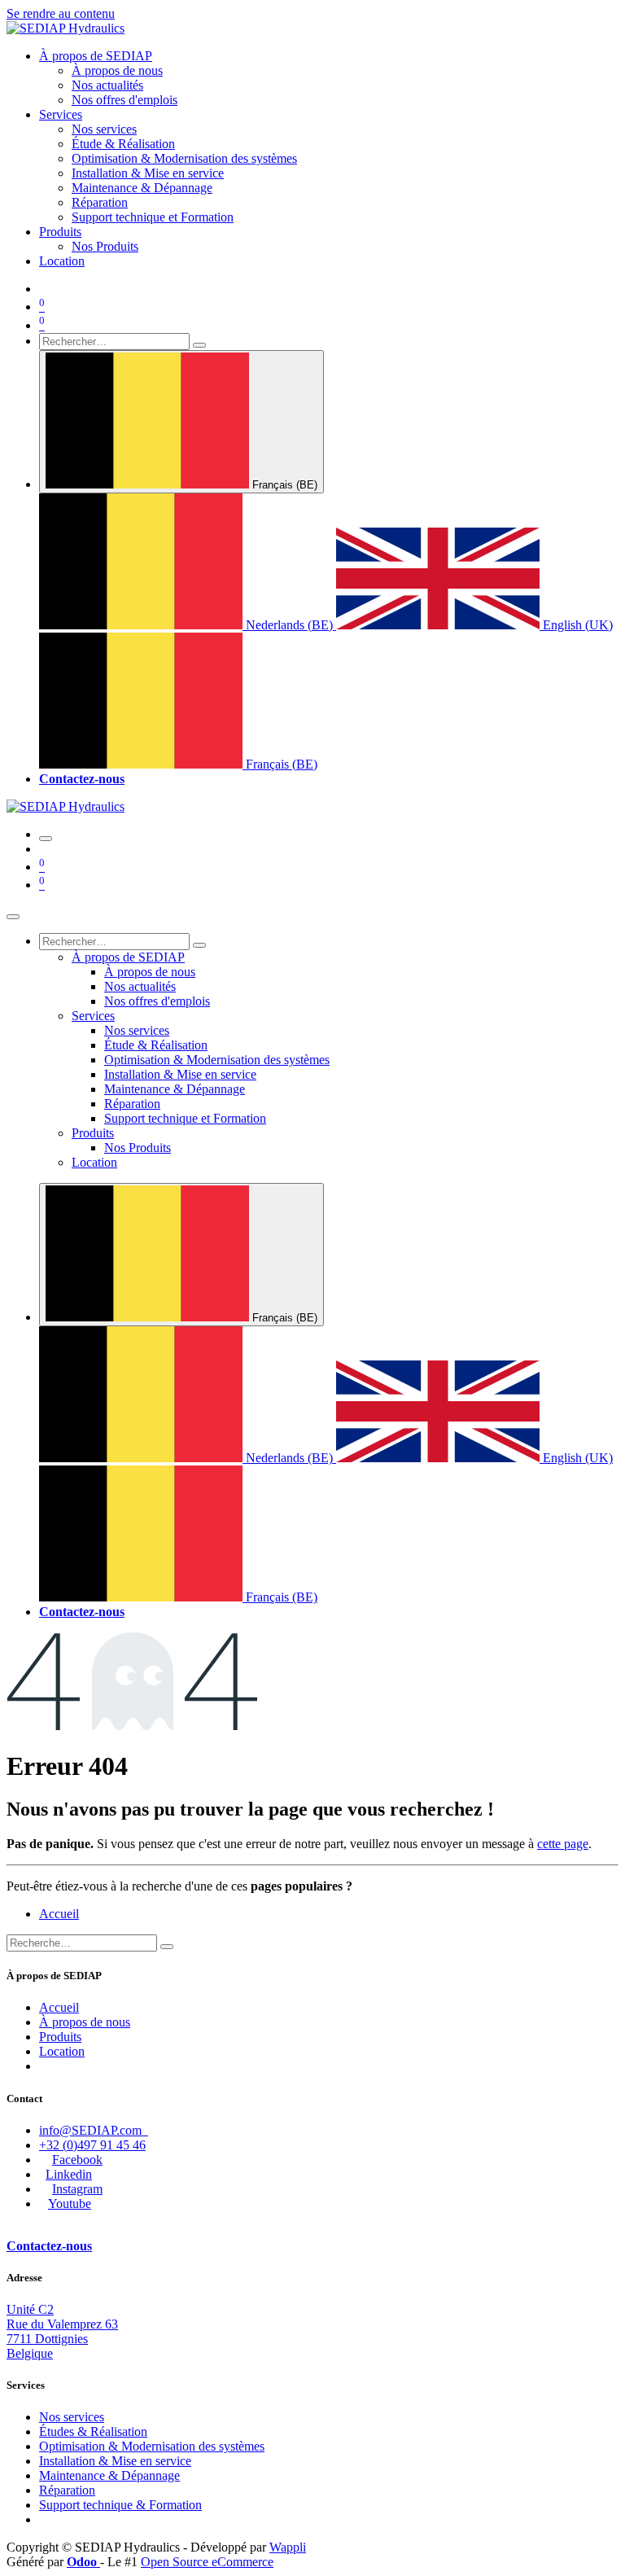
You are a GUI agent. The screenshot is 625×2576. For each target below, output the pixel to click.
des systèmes (152, 2446)
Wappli (288, 2547)
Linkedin (69, 2174)
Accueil (59, 1914)
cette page (563, 1844)
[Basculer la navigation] (46, 839)
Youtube (70, 2204)
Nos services (72, 2417)
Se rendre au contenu (61, 13)
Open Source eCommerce (207, 2562)
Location (62, 2051)
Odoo (83, 2562)
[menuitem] (96, 56)
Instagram (77, 2189)
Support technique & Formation (120, 2505)
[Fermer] (13, 917)
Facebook (77, 2160)
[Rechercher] (199, 345)
